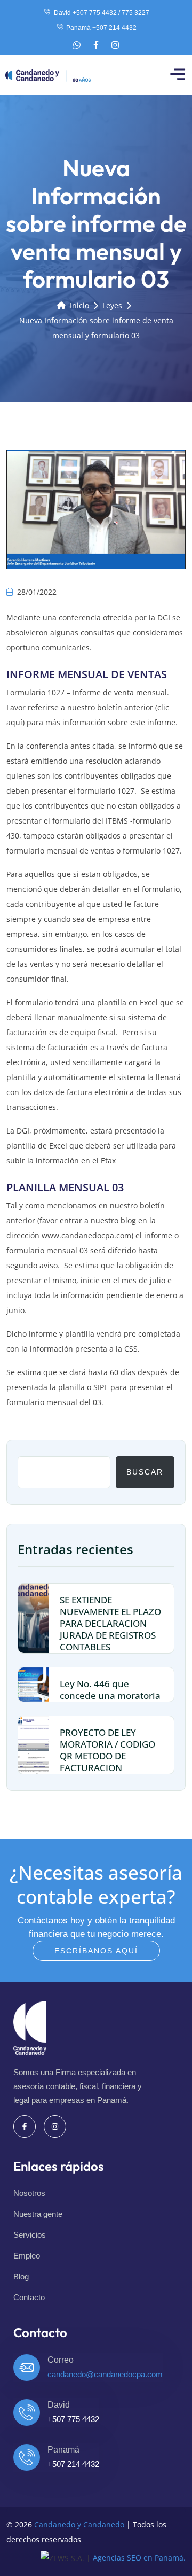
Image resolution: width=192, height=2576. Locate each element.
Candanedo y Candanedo (79, 2524)
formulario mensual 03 (47, 1250)
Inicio (79, 305)
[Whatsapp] (77, 45)
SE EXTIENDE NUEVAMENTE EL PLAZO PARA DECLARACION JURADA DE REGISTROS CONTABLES (110, 1623)
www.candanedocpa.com (86, 1235)
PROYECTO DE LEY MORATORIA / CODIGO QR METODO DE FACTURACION (107, 1750)
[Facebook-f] (96, 45)
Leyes (112, 305)
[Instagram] (115, 45)
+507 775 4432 (73, 2419)
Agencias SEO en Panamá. (139, 2558)
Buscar (145, 1472)
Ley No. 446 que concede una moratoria (110, 1690)
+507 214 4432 (73, 2464)
